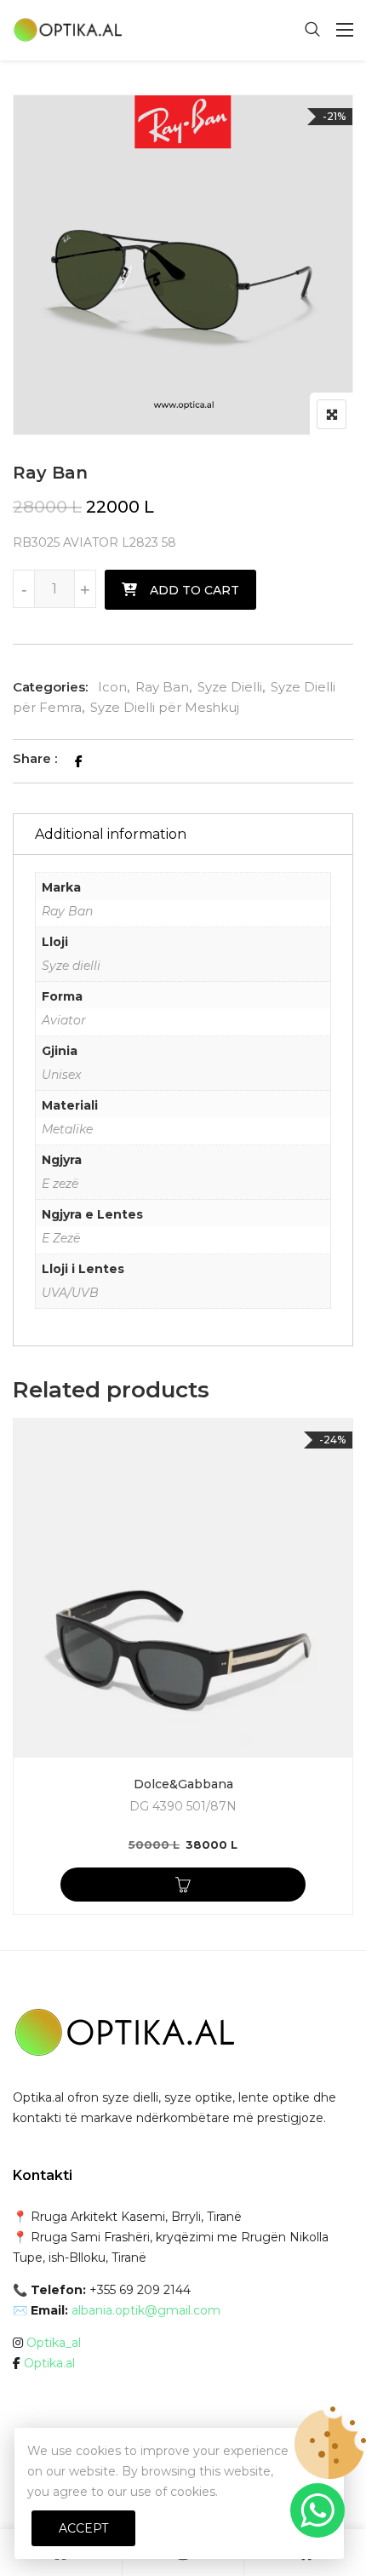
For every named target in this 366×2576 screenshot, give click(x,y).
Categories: (50, 687)
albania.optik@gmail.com (146, 2310)
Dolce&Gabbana (183, 1784)
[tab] (183, 834)
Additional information (111, 834)
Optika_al (54, 2343)
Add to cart (194, 590)
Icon (112, 687)
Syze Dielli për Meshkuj (165, 707)
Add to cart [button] (183, 1885)
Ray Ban (162, 687)
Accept (83, 2528)
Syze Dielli (230, 687)
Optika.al (49, 2363)
